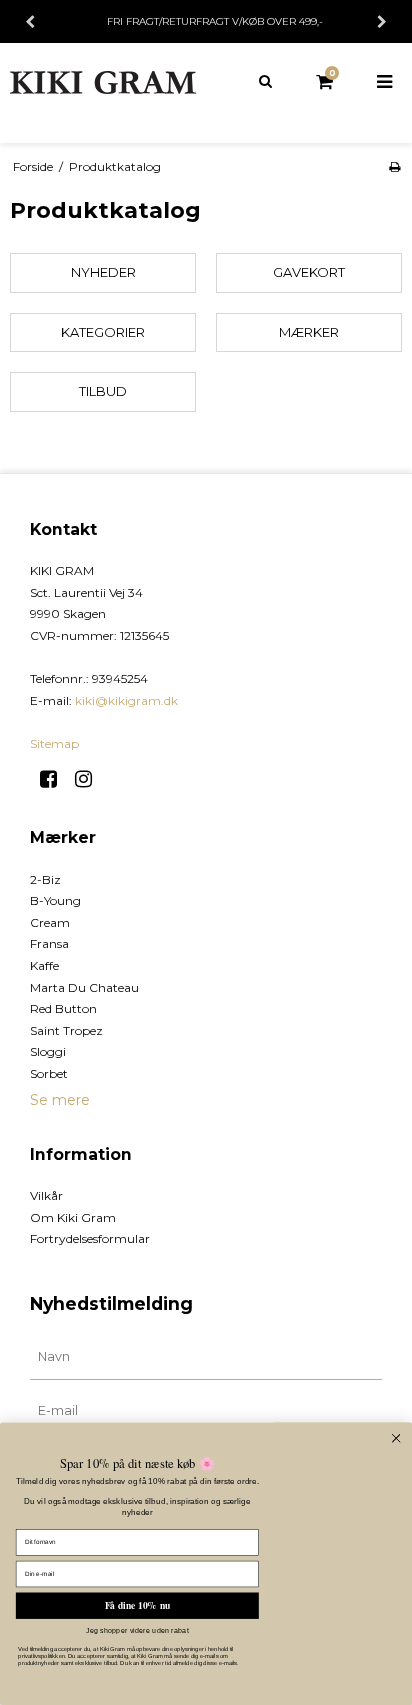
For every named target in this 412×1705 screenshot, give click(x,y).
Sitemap (54, 743)
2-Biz (45, 879)
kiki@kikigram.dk (126, 700)
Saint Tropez (66, 1030)
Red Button (63, 1008)
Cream (50, 922)
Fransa (49, 943)
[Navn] (206, 1356)
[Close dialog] (396, 1438)
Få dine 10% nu (137, 1606)
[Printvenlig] (394, 166)
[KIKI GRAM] (103, 82)
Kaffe (44, 965)
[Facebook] (55, 779)
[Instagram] (90, 779)
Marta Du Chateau (84, 987)
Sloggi (48, 1051)
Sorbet (49, 1073)
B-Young (55, 900)
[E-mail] (206, 1410)
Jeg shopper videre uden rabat (137, 1630)
